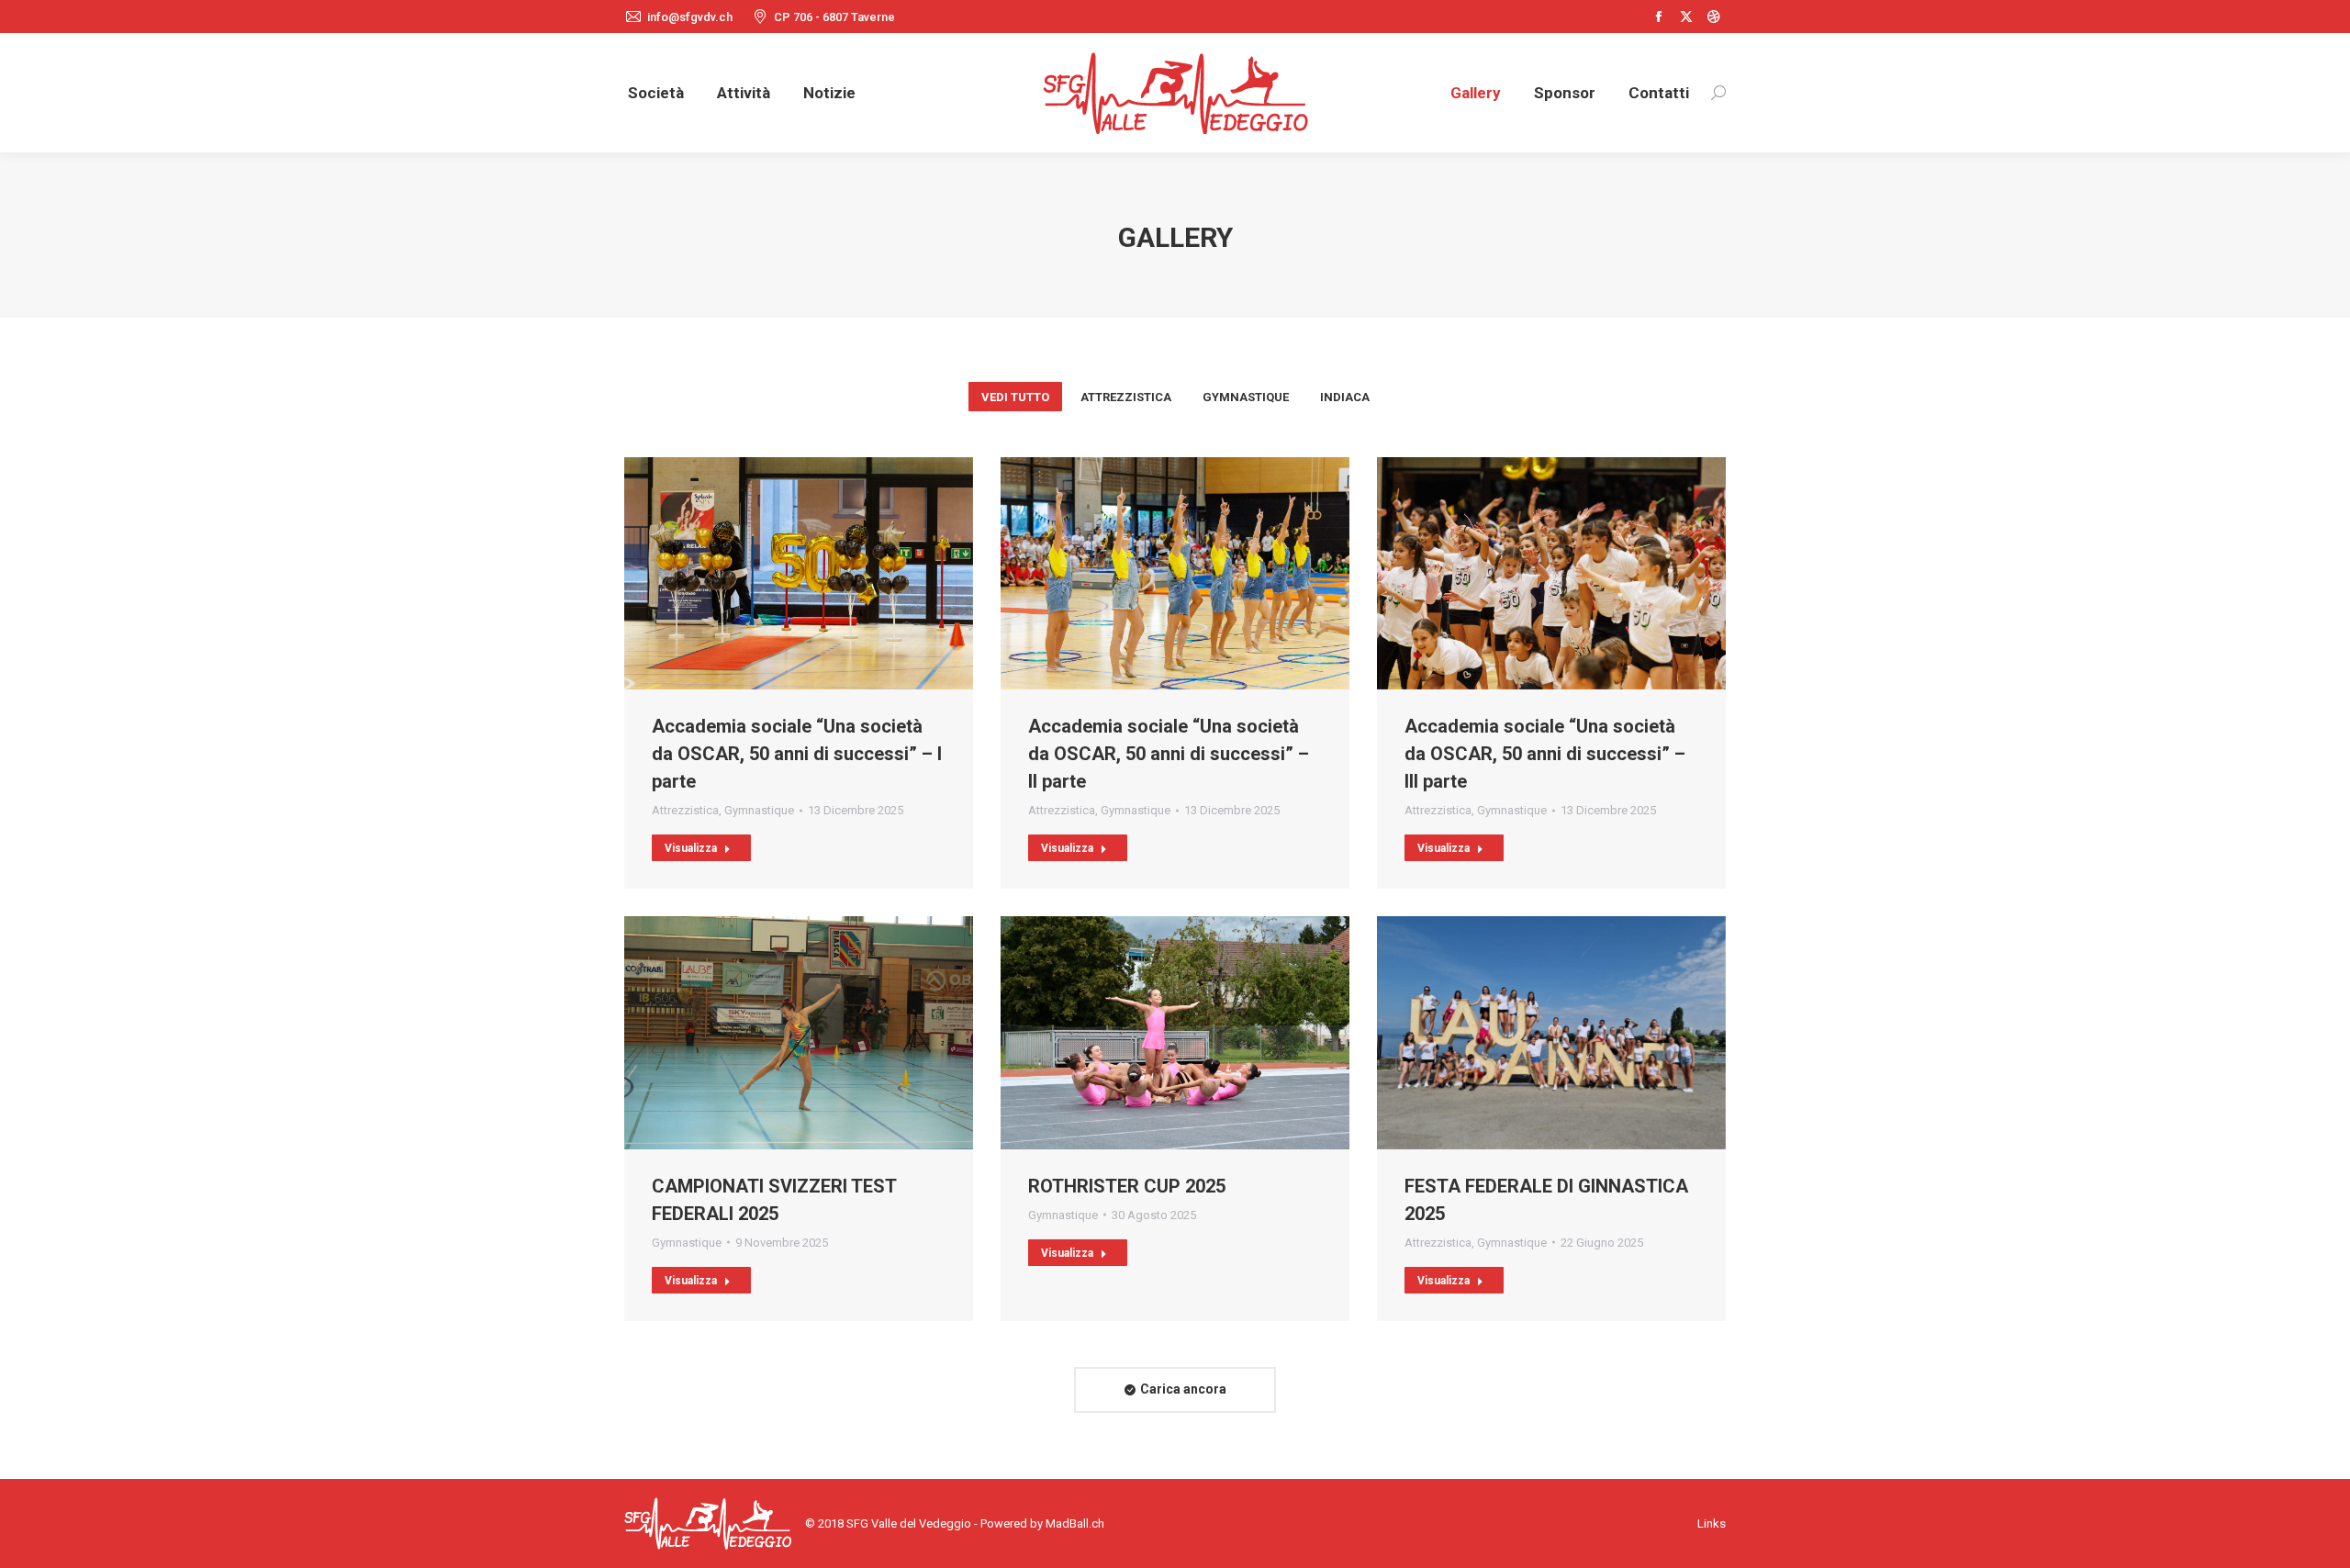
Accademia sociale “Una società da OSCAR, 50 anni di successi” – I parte (797, 754)
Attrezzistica (1126, 397)
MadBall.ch (1075, 1523)
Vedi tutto (1015, 397)
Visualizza (691, 848)
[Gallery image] (799, 573)
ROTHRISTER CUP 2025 (1127, 1186)
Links (1712, 1523)
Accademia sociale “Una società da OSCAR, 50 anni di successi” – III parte (1545, 754)
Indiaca (1345, 397)
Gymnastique (1246, 397)
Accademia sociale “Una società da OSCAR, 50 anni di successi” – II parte (1169, 754)
